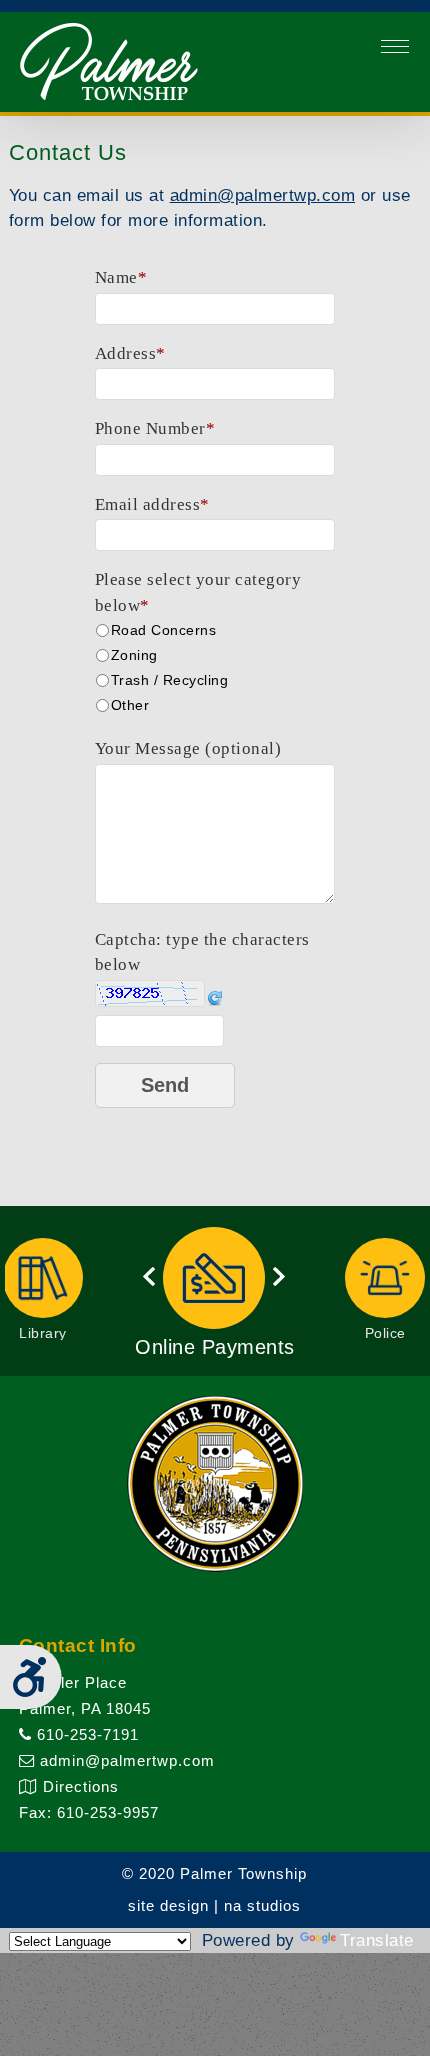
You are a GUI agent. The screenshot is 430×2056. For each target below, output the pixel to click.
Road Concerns (164, 630)
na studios (262, 1905)
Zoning (134, 655)
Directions (78, 1786)
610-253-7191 (85, 1734)
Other (130, 705)
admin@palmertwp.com (263, 195)
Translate (377, 1940)
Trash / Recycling (170, 680)
